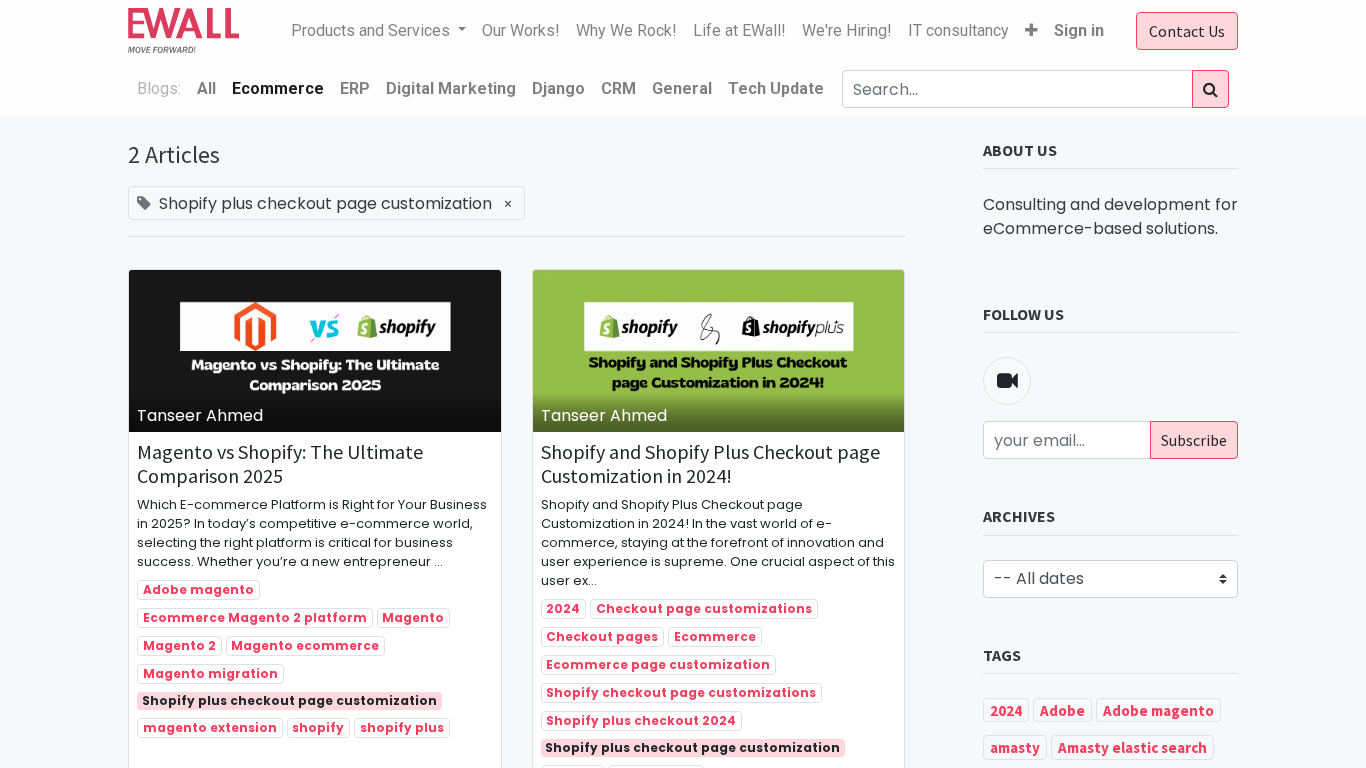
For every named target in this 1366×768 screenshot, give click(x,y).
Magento (413, 617)
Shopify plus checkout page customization (289, 700)
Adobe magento (198, 589)
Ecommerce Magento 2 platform (255, 617)
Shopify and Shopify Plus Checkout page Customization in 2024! (710, 464)
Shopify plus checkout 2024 (641, 720)
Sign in (1079, 30)
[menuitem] (521, 31)
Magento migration (210, 673)
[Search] (1210, 89)
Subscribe (1194, 440)
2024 (563, 608)
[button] (1031, 31)
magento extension (210, 727)
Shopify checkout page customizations (681, 692)
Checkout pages (602, 636)
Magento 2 (179, 645)
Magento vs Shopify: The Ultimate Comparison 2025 (280, 464)
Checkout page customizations (704, 608)
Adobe (1062, 710)
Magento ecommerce (305, 645)
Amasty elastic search (1132, 747)
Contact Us (1187, 31)
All (206, 88)
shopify (318, 727)
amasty (1015, 747)
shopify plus (402, 727)
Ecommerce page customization (658, 664)
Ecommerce (715, 636)
